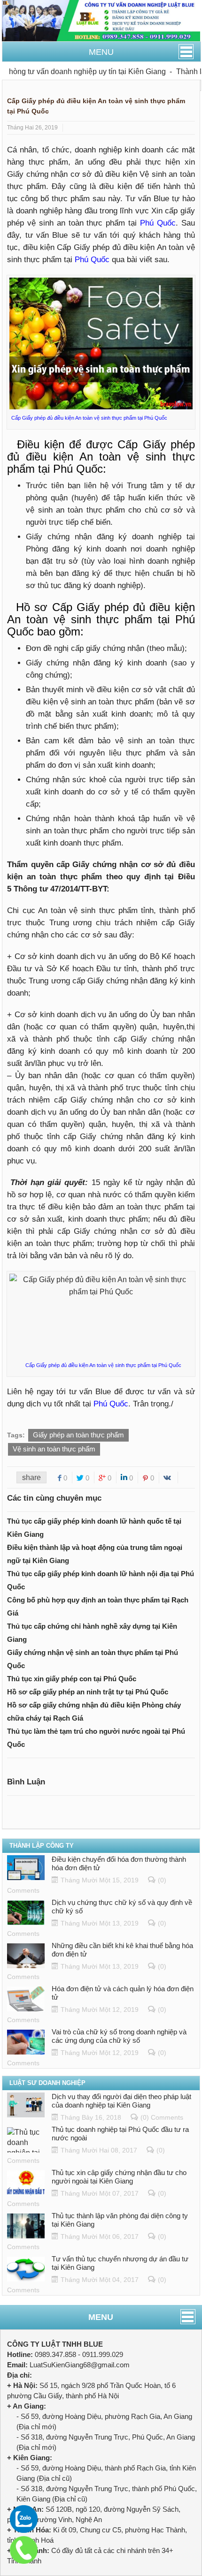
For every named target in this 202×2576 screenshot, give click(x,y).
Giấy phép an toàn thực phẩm (78, 1435)
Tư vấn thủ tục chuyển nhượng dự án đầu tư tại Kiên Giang (120, 2263)
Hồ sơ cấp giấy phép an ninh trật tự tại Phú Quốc (88, 1692)
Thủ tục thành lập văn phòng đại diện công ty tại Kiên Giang (120, 2220)
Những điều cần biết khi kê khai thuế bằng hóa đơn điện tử (122, 1950)
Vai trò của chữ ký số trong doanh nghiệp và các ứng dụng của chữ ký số (119, 2036)
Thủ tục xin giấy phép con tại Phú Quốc (72, 1679)
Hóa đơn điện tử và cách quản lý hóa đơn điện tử (123, 1993)
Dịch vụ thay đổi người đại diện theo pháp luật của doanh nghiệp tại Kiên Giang (121, 2101)
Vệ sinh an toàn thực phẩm (54, 1449)
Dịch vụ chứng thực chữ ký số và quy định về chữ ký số (122, 1907)
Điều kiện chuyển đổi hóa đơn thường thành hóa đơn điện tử (119, 1863)
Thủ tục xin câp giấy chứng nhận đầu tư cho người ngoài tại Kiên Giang (119, 2177)
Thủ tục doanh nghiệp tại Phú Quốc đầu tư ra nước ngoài (120, 2134)
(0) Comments (162, 2117)
